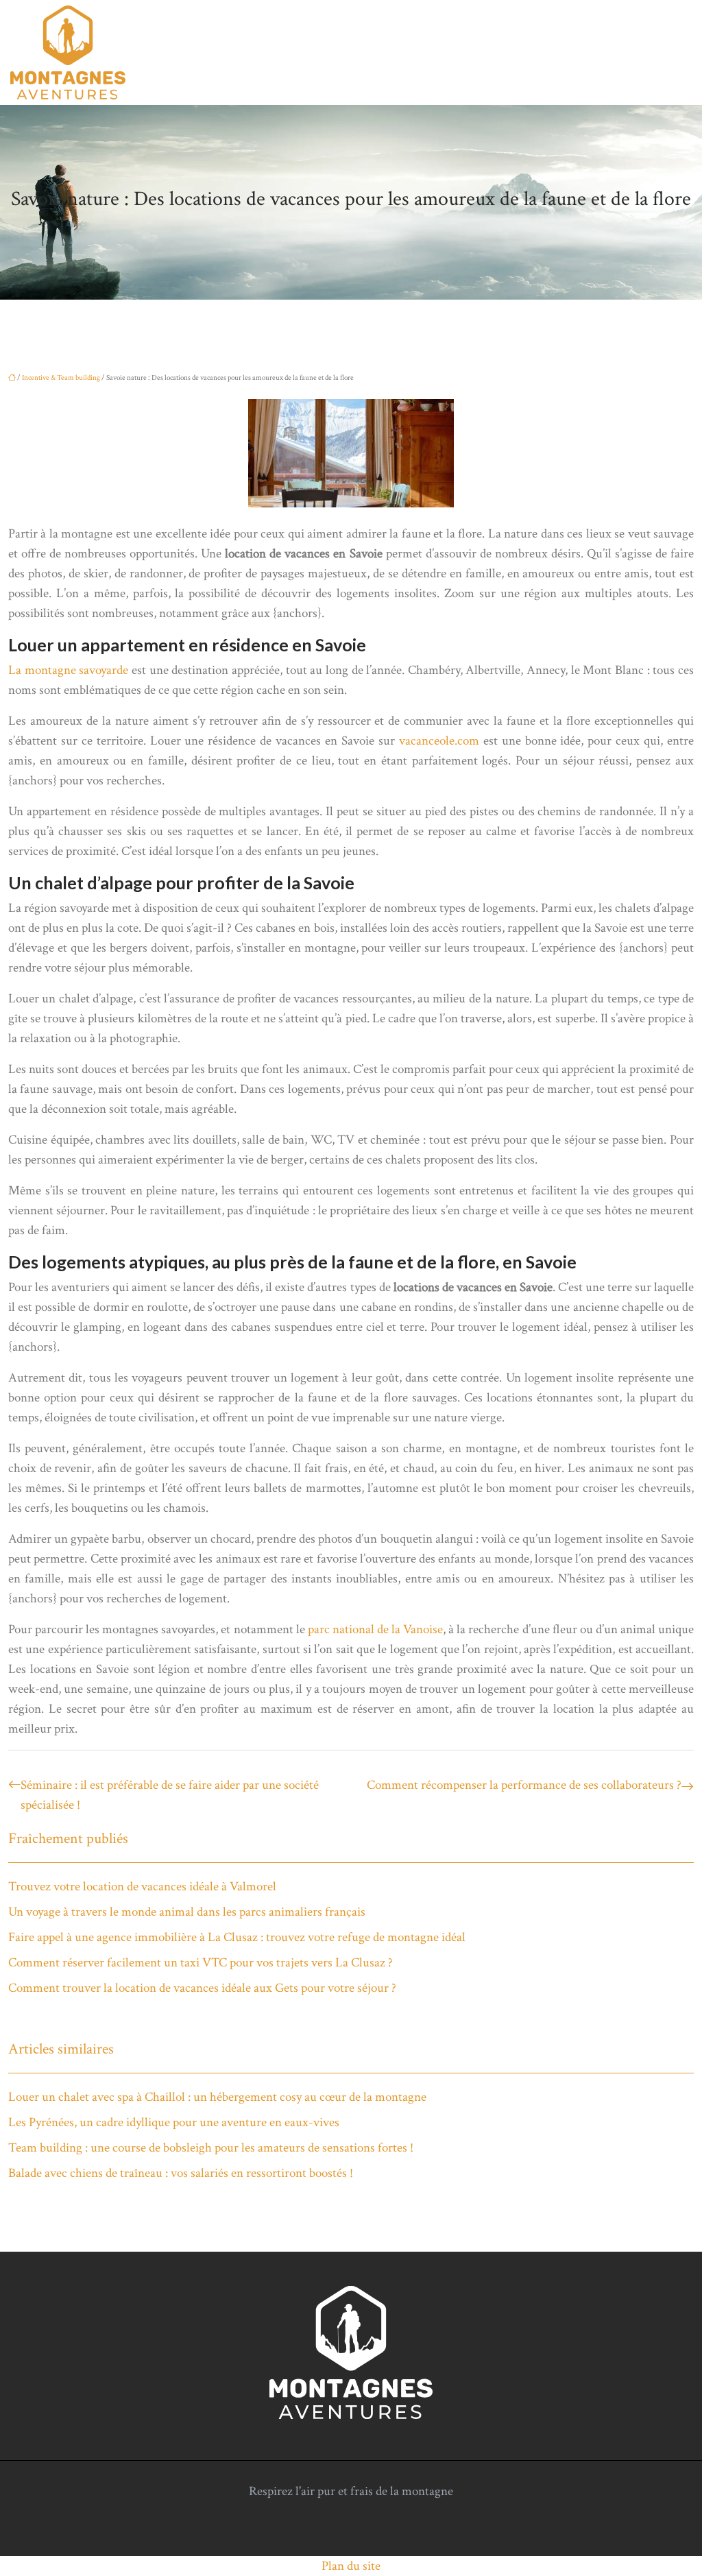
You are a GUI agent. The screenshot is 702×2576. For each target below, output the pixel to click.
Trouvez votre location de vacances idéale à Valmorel (142, 1887)
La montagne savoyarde (68, 670)
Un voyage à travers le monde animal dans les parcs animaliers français (187, 1912)
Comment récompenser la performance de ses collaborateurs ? (524, 1785)
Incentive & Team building (411, 53)
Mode (598, 53)
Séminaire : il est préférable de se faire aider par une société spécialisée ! (170, 1795)
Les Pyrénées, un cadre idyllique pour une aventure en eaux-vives (174, 2122)
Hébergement (306, 53)
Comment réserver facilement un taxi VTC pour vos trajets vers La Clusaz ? (201, 1963)
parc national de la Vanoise (375, 1629)
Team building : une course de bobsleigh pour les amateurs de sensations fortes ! (211, 2148)
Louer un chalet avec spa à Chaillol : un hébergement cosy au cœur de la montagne (217, 2097)
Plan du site (351, 2566)
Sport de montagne (529, 53)
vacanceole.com (439, 741)
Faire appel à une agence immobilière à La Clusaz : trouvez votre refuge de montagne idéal (237, 1937)
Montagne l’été (658, 53)
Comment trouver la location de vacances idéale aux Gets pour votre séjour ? (202, 1988)
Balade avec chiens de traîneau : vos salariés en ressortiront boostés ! (181, 2173)
